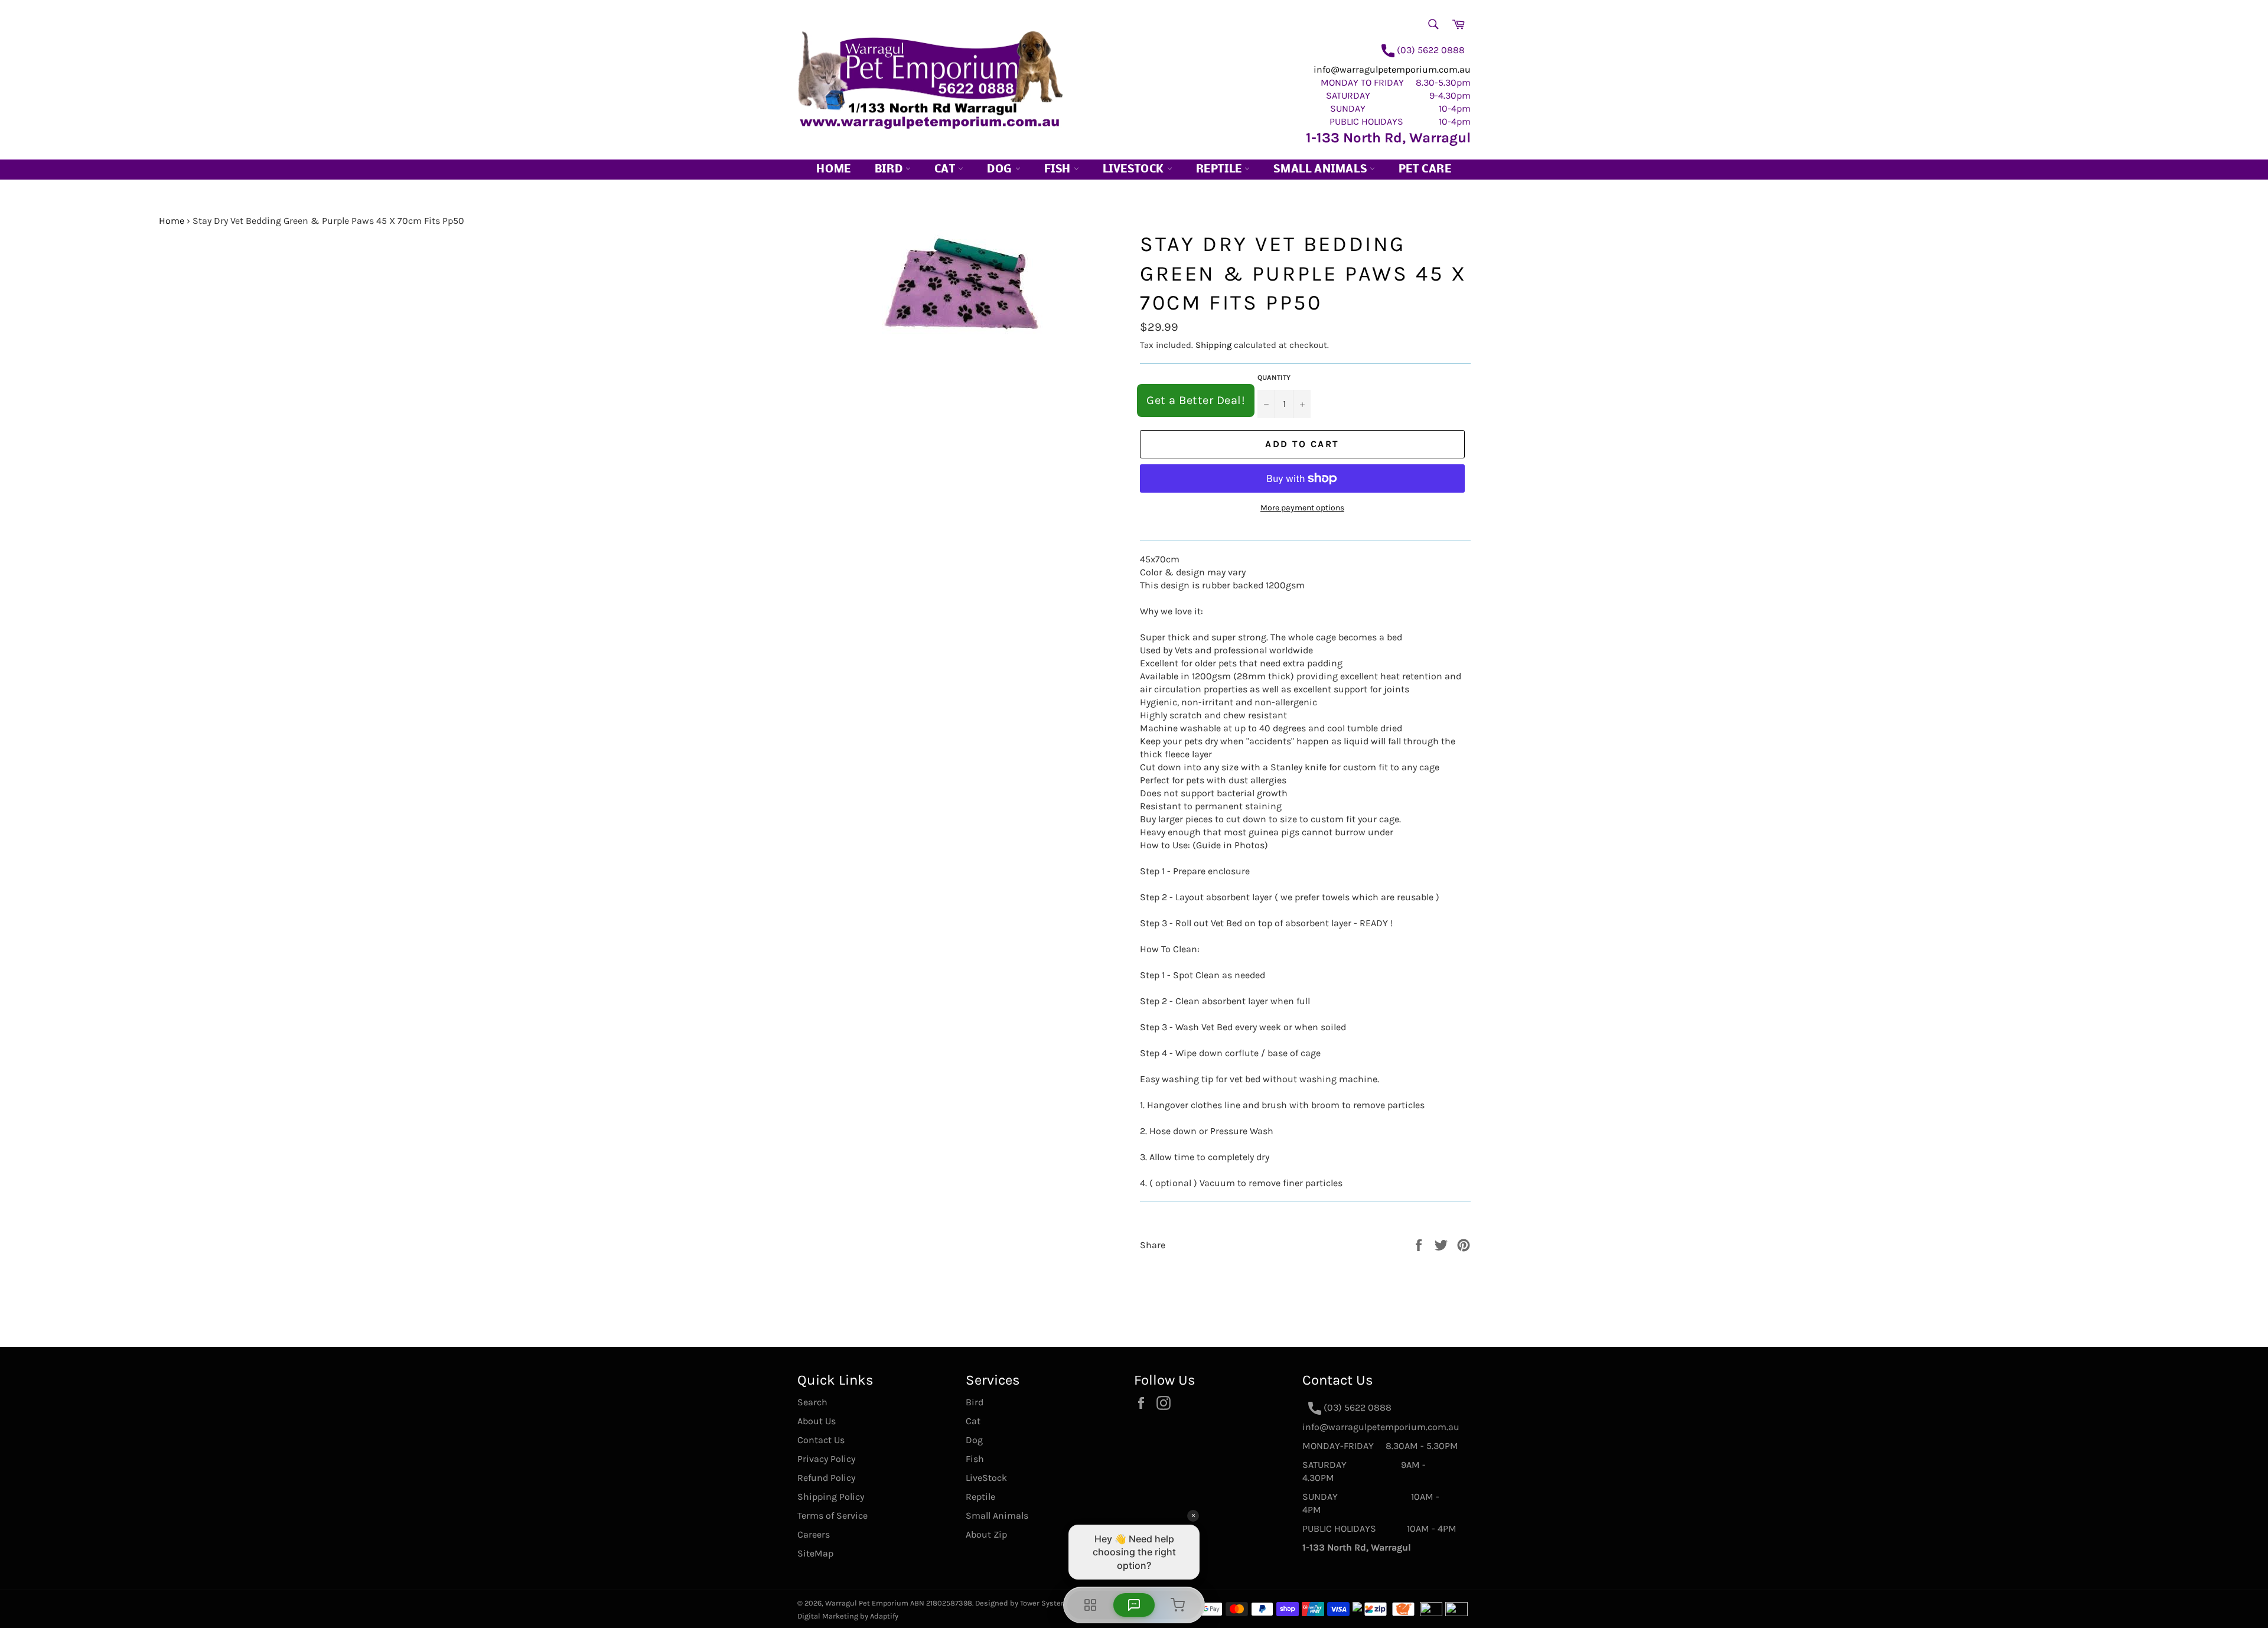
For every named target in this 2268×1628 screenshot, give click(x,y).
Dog (1001, 170)
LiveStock (986, 1478)
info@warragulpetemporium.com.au (1392, 69)
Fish (1059, 170)
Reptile (1221, 170)
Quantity (1274, 377)
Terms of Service (832, 1515)
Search (812, 1402)
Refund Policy (826, 1478)
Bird (890, 170)
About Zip (986, 1534)
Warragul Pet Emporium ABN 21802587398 (899, 1603)
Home (833, 170)
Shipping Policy (831, 1497)
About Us (817, 1421)
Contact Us (821, 1440)
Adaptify (884, 1616)
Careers (814, 1534)
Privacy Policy (826, 1459)
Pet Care (1425, 170)
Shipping (1213, 345)
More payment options (1302, 508)
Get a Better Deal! (1196, 400)
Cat (946, 170)
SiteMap (815, 1553)
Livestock (1135, 170)
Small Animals (1321, 170)
